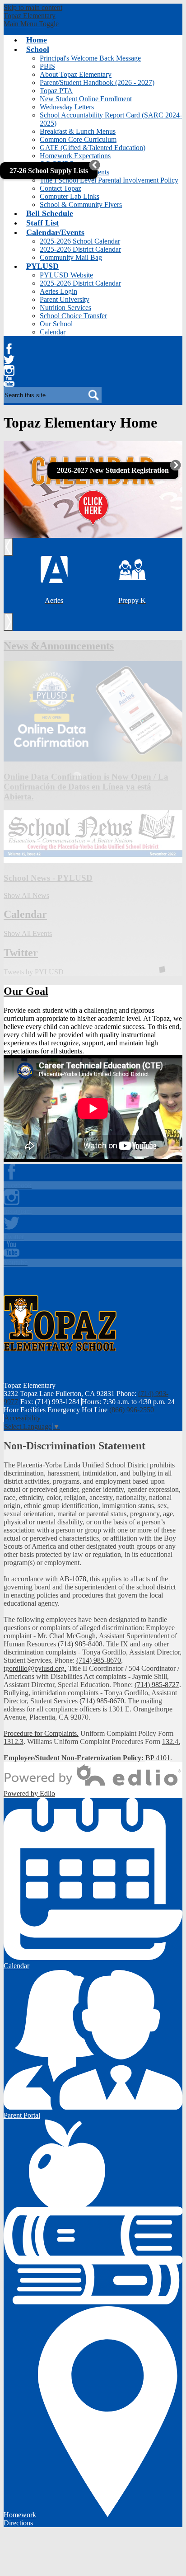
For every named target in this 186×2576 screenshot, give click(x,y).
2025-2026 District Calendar (80, 249)
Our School (56, 324)
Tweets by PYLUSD (34, 972)
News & (59, 646)
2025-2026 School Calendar (80, 241)
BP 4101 (158, 1758)
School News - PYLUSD (48, 878)
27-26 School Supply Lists (49, 171)
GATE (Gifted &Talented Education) (93, 148)
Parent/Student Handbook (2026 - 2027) (97, 82)
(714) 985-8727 (157, 1685)
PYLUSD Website (66, 275)
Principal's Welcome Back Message (90, 58)
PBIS (47, 66)
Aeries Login (58, 291)
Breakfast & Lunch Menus (78, 131)
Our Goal (26, 991)
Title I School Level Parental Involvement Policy (109, 180)
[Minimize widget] (95, 165)
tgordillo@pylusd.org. (35, 1668)
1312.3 (14, 1742)
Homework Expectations (75, 156)
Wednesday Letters (67, 107)
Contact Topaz (60, 188)
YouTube (9, 381)
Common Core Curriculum (78, 139)
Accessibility (22, 1418)
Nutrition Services (65, 308)
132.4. (171, 1742)
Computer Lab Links (70, 196)
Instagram (9, 371)
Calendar (53, 332)
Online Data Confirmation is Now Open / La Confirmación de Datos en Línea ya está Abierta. (86, 787)
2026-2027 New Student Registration (113, 470)
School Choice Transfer (73, 316)
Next (12, 622)
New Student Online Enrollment (86, 99)
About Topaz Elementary (76, 74)
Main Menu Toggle (31, 24)
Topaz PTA (56, 91)
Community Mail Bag (71, 257)
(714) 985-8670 (99, 1660)
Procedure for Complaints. (41, 1733)
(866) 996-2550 (132, 1410)
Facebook (9, 349)
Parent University (65, 299)
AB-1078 (73, 1579)
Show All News (26, 895)
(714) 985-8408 (80, 1644)
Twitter (9, 360)
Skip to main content (33, 7)
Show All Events (28, 933)
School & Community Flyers (81, 204)
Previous (12, 547)
